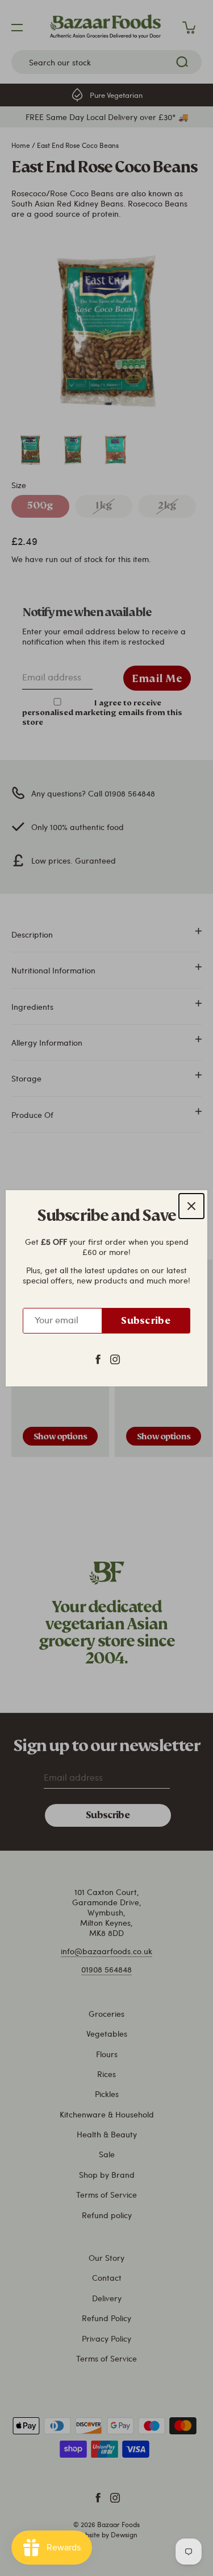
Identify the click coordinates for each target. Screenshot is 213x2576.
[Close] (191, 1206)
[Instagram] (115, 1358)
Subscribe (146, 1321)
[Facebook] (98, 1358)
